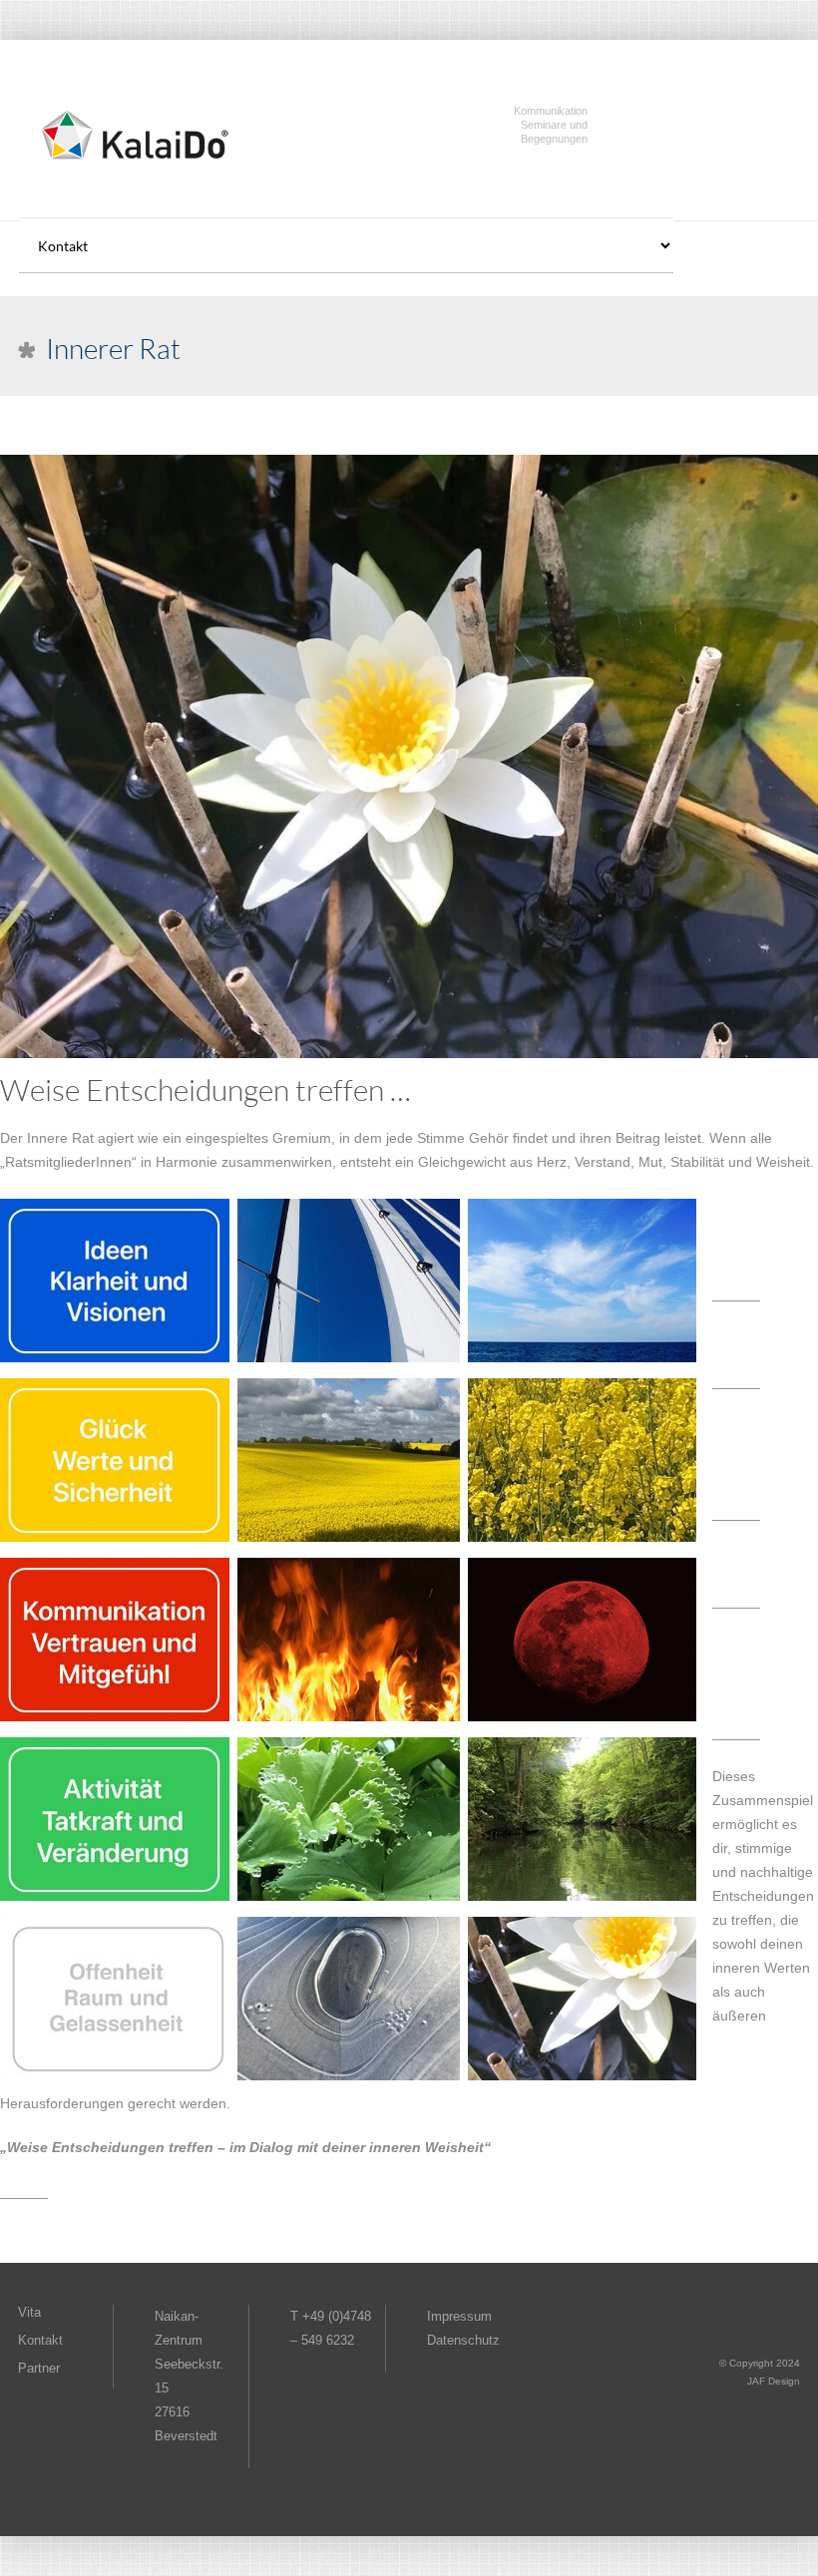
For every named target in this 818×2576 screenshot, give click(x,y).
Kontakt (40, 2340)
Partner (39, 2368)
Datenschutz (463, 2340)
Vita (29, 2312)
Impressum (459, 2316)
